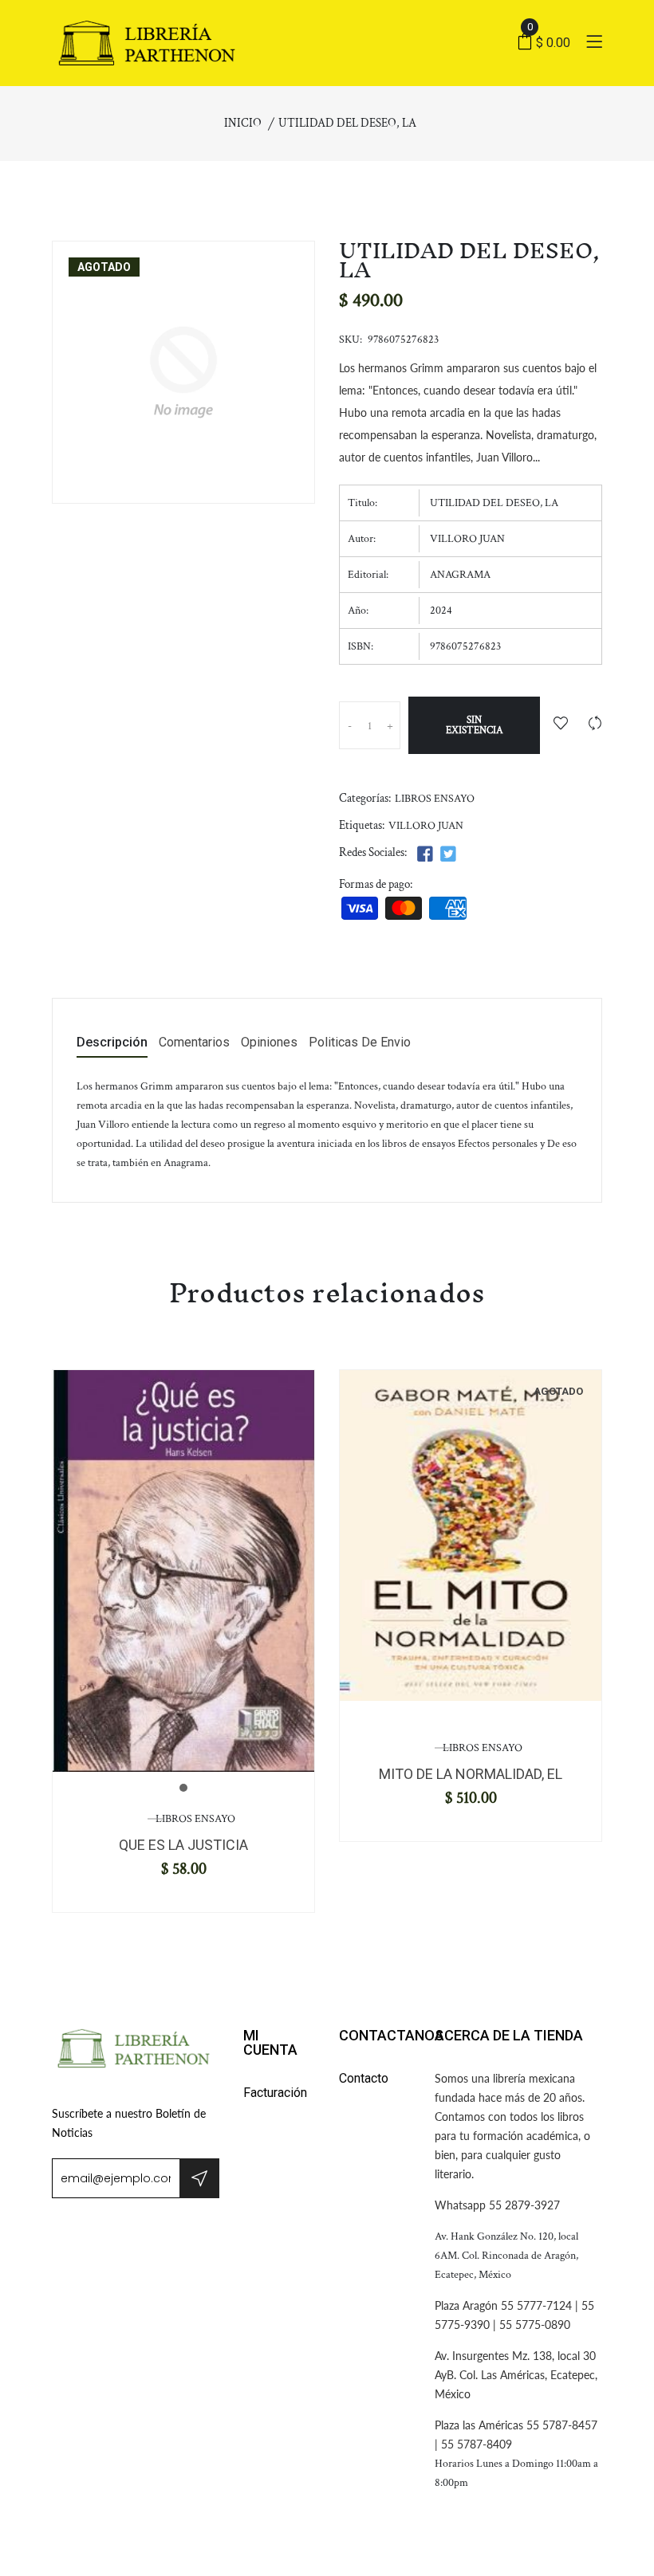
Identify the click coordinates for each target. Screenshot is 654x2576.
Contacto (364, 2078)
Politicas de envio (360, 1043)
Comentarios (194, 1043)
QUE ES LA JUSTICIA (183, 1845)
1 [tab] (183, 1788)
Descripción (112, 1043)
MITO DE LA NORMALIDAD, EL (471, 1774)
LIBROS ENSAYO (435, 799)
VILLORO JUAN (426, 826)
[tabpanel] (183, 1571)
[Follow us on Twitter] (447, 855)
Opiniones (269, 1043)
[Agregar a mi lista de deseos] (561, 725)
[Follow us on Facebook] (425, 855)
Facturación (275, 2093)
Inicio (243, 123)
